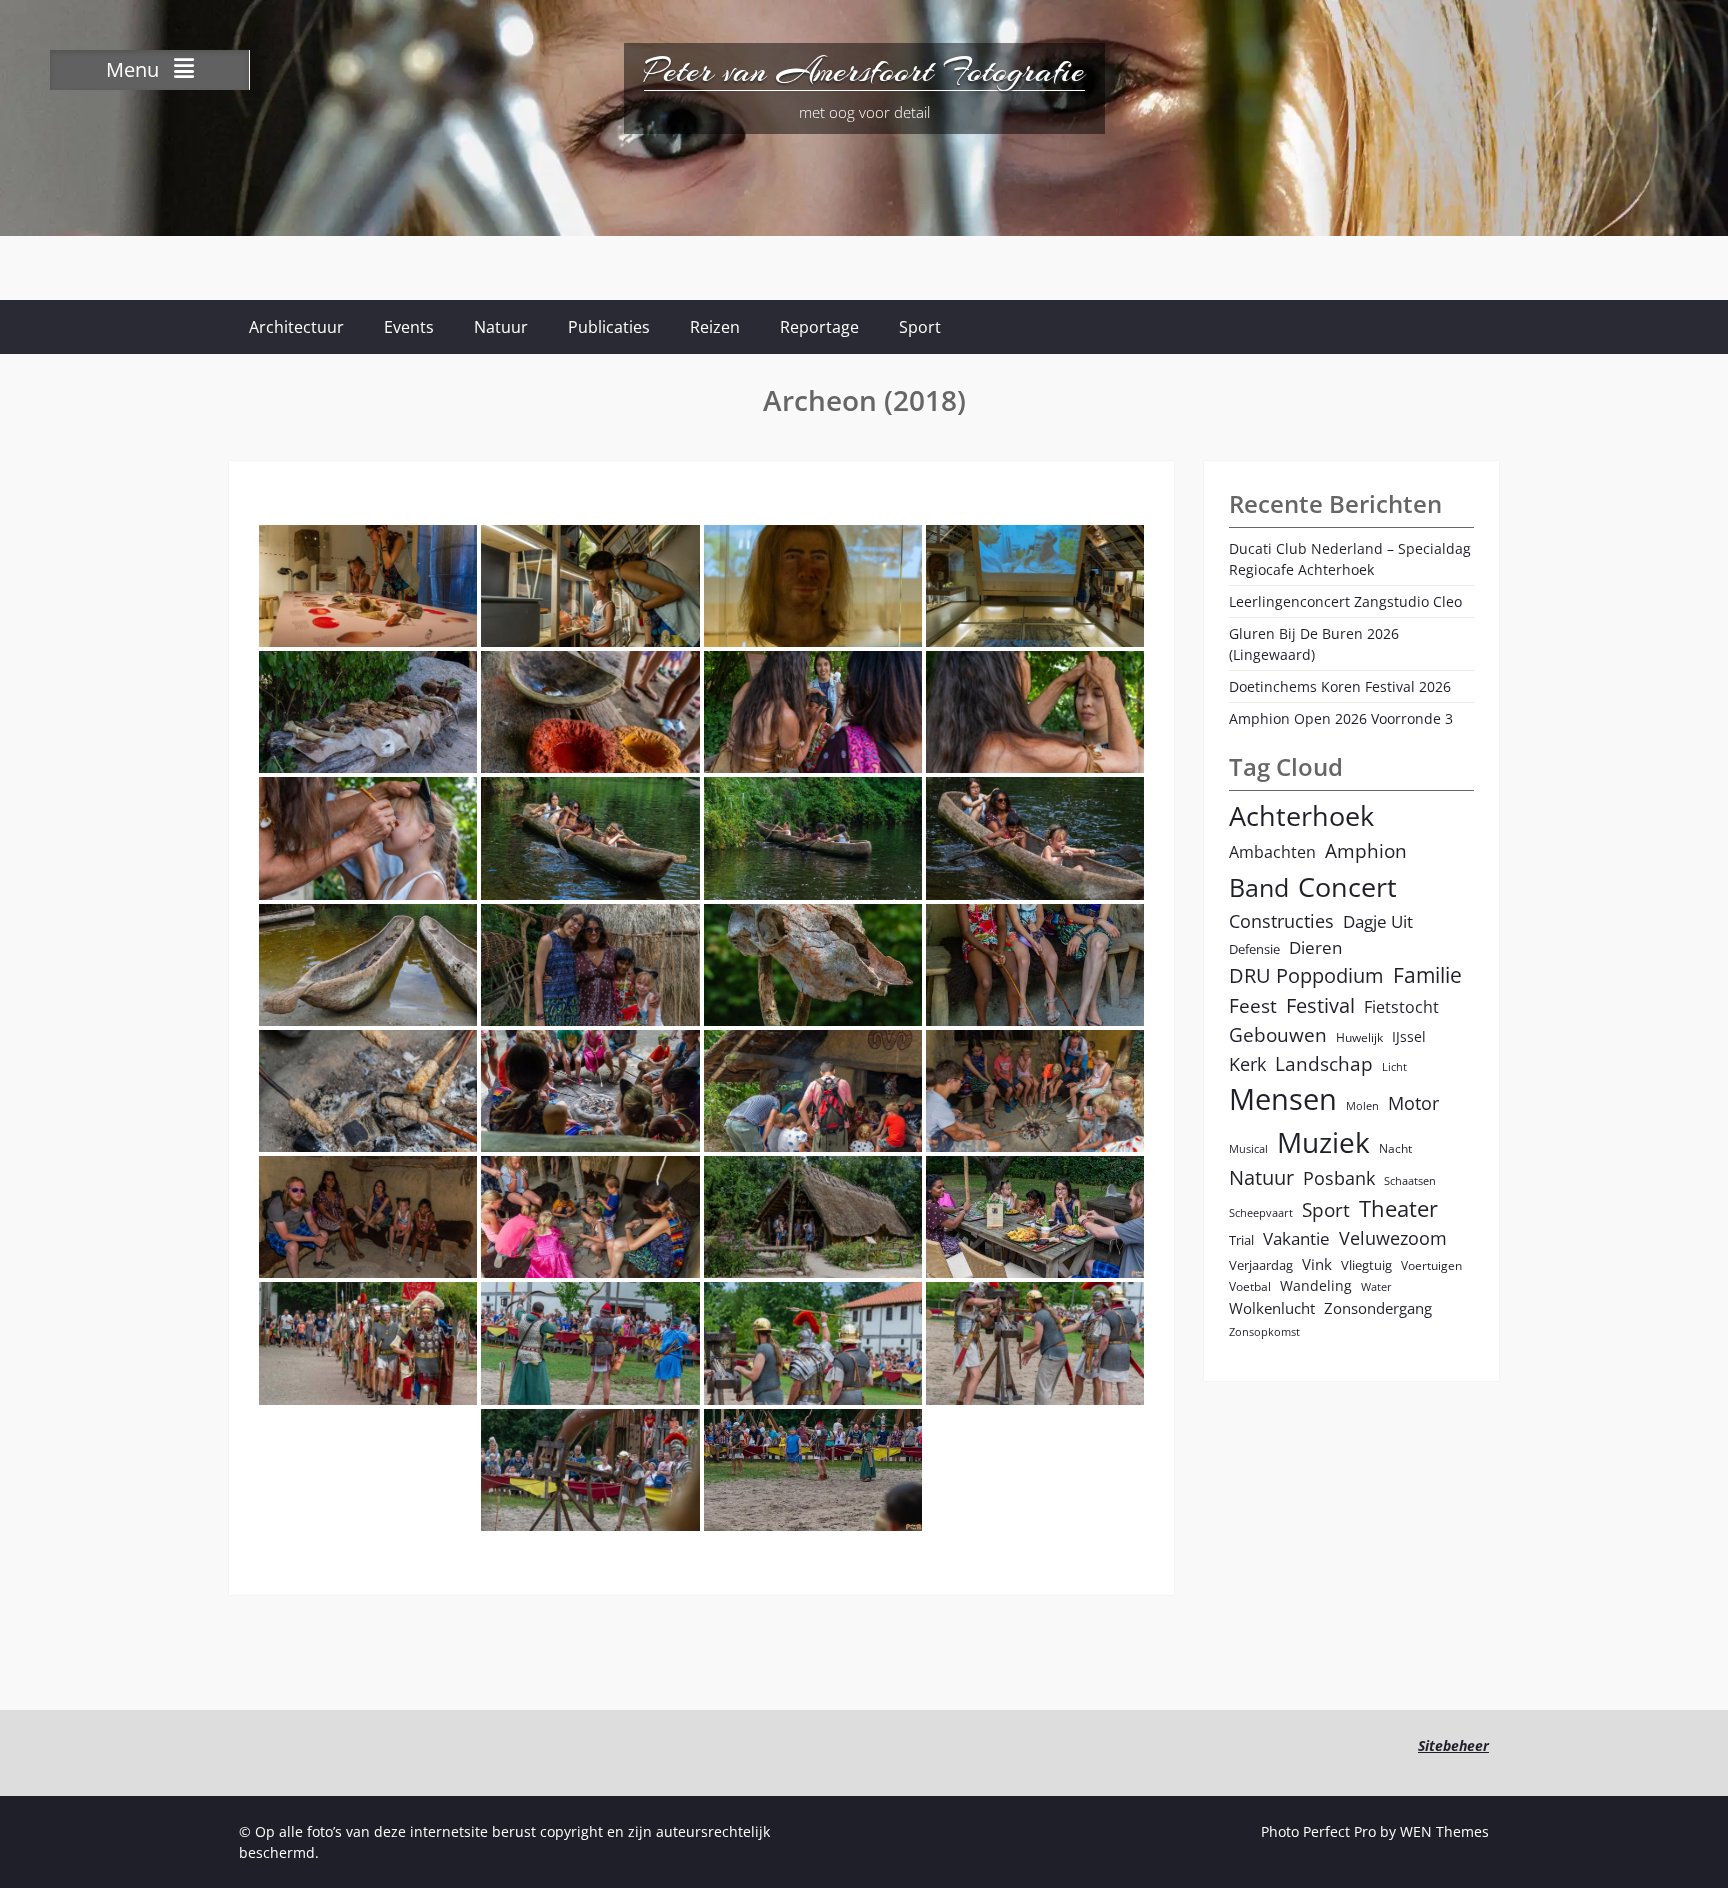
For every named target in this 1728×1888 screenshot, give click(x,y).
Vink (1317, 1264)
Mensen (1283, 1099)
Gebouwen (1278, 1034)
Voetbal (1250, 1286)
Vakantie (1296, 1238)
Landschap (1324, 1063)
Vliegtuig (1366, 1265)
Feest (1253, 1005)
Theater (1398, 1208)
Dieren (1315, 947)
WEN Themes (1444, 1831)
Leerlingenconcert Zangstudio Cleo (1345, 601)
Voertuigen (1431, 1265)
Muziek (1323, 1142)
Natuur (501, 327)
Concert (1347, 886)
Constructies (1281, 920)
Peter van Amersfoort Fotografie (864, 71)
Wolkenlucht (1272, 1308)
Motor (1413, 1103)
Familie (1427, 975)
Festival (1320, 1005)
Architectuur (296, 327)
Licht (1394, 1067)
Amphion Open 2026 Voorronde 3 (1341, 718)
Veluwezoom (1393, 1238)
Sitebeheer (1453, 1745)
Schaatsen (1410, 1181)
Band (1259, 887)
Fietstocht (1401, 1007)
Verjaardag (1261, 1265)
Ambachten (1272, 852)
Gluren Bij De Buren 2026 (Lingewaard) (1314, 644)
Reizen (715, 327)
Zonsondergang (1378, 1308)
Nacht (1395, 1148)
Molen (1362, 1106)
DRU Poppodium (1306, 975)
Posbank (1339, 1177)
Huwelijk (1359, 1037)
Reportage (819, 327)
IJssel (1409, 1036)
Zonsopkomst (1264, 1332)
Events (409, 327)
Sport (920, 327)
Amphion (1366, 850)
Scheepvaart (1261, 1213)
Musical (1248, 1149)
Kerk (1247, 1064)
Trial (1241, 1240)
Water (1376, 1287)
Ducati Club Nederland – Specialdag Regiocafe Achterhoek (1350, 559)
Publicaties (609, 327)
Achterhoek (1301, 815)
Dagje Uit (1378, 921)
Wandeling (1316, 1285)
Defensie (1254, 949)
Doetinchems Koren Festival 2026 (1340, 686)
